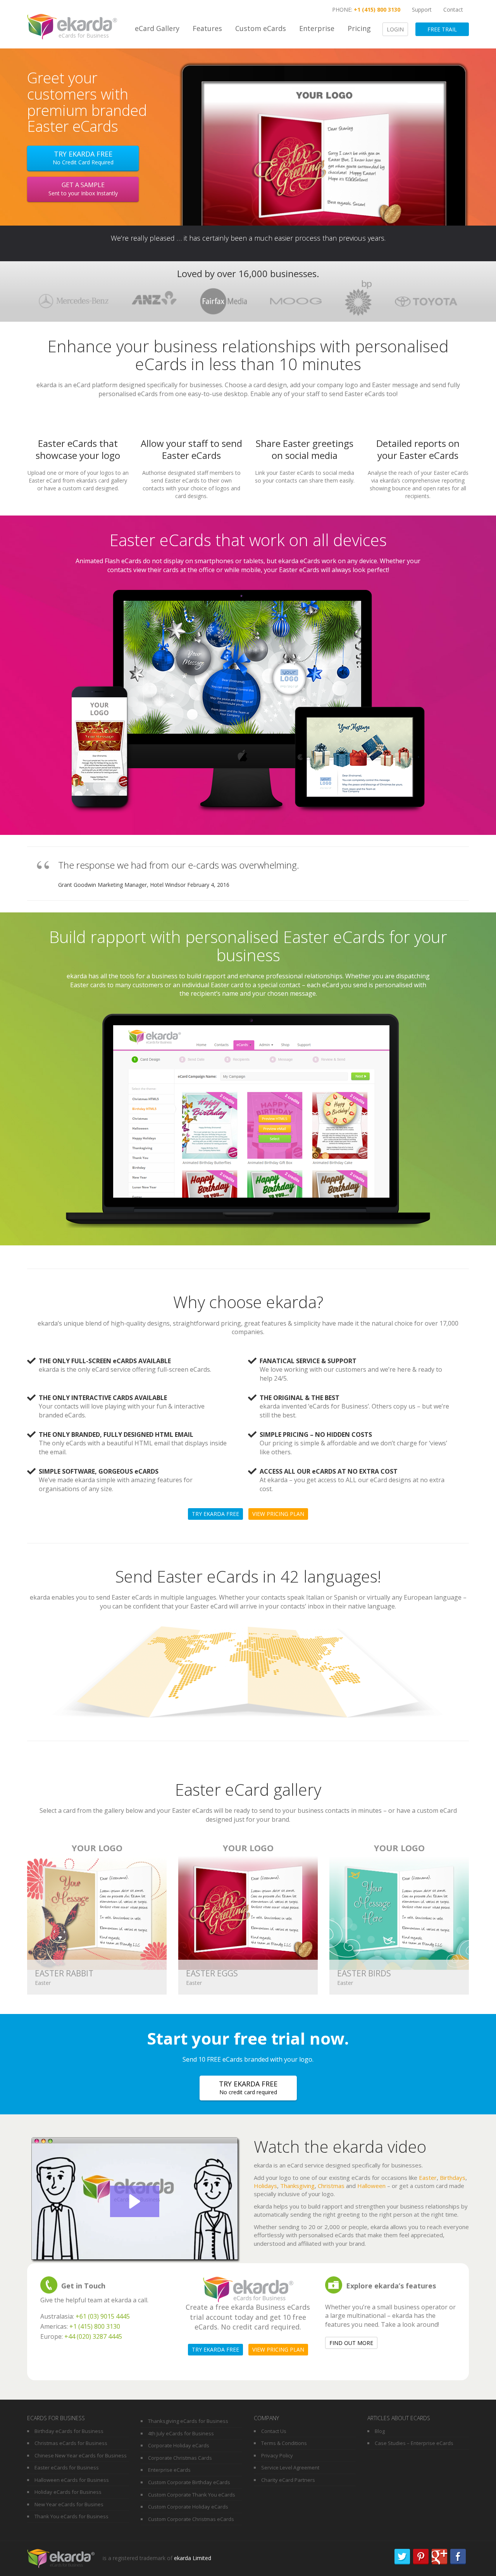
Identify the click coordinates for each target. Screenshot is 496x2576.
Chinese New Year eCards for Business (81, 2455)
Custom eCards (261, 28)
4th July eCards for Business (181, 2433)
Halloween (371, 2186)
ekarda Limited (193, 2558)
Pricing (359, 28)
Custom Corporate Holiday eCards (188, 2507)
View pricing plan (278, 1514)
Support (422, 9)
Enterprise (317, 28)
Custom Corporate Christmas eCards (191, 2519)
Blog (380, 2431)
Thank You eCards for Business (71, 2516)
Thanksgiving (297, 2186)
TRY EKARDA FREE (248, 2087)
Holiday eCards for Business (68, 2492)
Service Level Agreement (290, 2467)
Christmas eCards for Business (71, 2443)
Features (207, 28)
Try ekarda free (83, 158)
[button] (135, 2201)
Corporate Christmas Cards (180, 2458)
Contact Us (274, 2431)
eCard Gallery (157, 28)
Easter (428, 2178)
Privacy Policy (277, 2455)
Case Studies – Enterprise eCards (414, 2443)
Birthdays (453, 2178)
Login (395, 29)
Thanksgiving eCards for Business (188, 2421)
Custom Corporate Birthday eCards (189, 2482)
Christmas (331, 2186)
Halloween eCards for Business (72, 2480)
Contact (453, 9)
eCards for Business (84, 35)
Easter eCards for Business (67, 2467)
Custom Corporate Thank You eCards (192, 2495)
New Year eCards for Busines (69, 2504)
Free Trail (442, 29)
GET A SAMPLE (83, 189)
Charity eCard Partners (288, 2480)
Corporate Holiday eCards (179, 2445)
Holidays (265, 2186)
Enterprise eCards (169, 2470)
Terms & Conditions (284, 2443)
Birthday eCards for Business (69, 2431)
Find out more (351, 2343)
